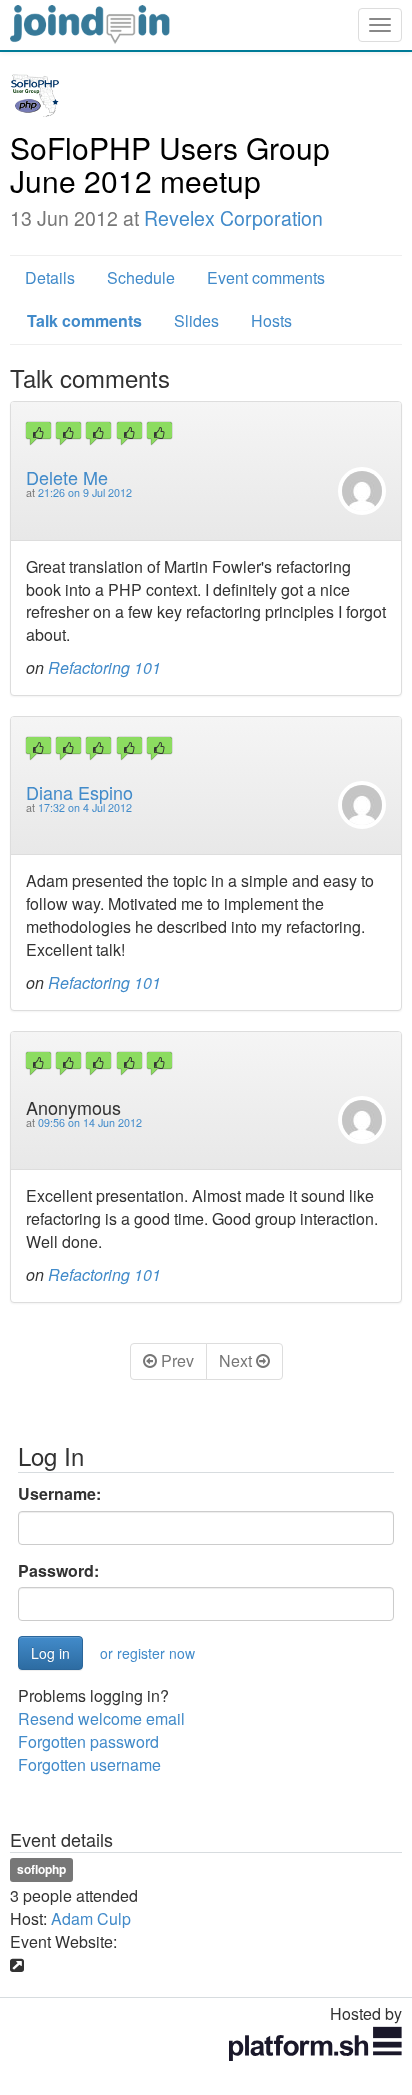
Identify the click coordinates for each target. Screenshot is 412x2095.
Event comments (266, 277)
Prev (175, 1360)
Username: (59, 1494)
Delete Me (67, 477)
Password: (58, 1571)
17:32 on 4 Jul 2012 (85, 807)
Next (237, 1360)
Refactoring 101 (104, 667)
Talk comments (84, 320)
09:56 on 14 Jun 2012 (90, 1122)
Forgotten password (88, 1741)
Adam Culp (91, 1918)
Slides (196, 320)
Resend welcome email (101, 1718)
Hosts (271, 320)
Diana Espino (79, 792)
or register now (147, 1653)
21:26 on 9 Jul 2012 (85, 492)
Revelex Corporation (233, 218)
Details (50, 277)
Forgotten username (89, 1764)
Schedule (141, 277)
